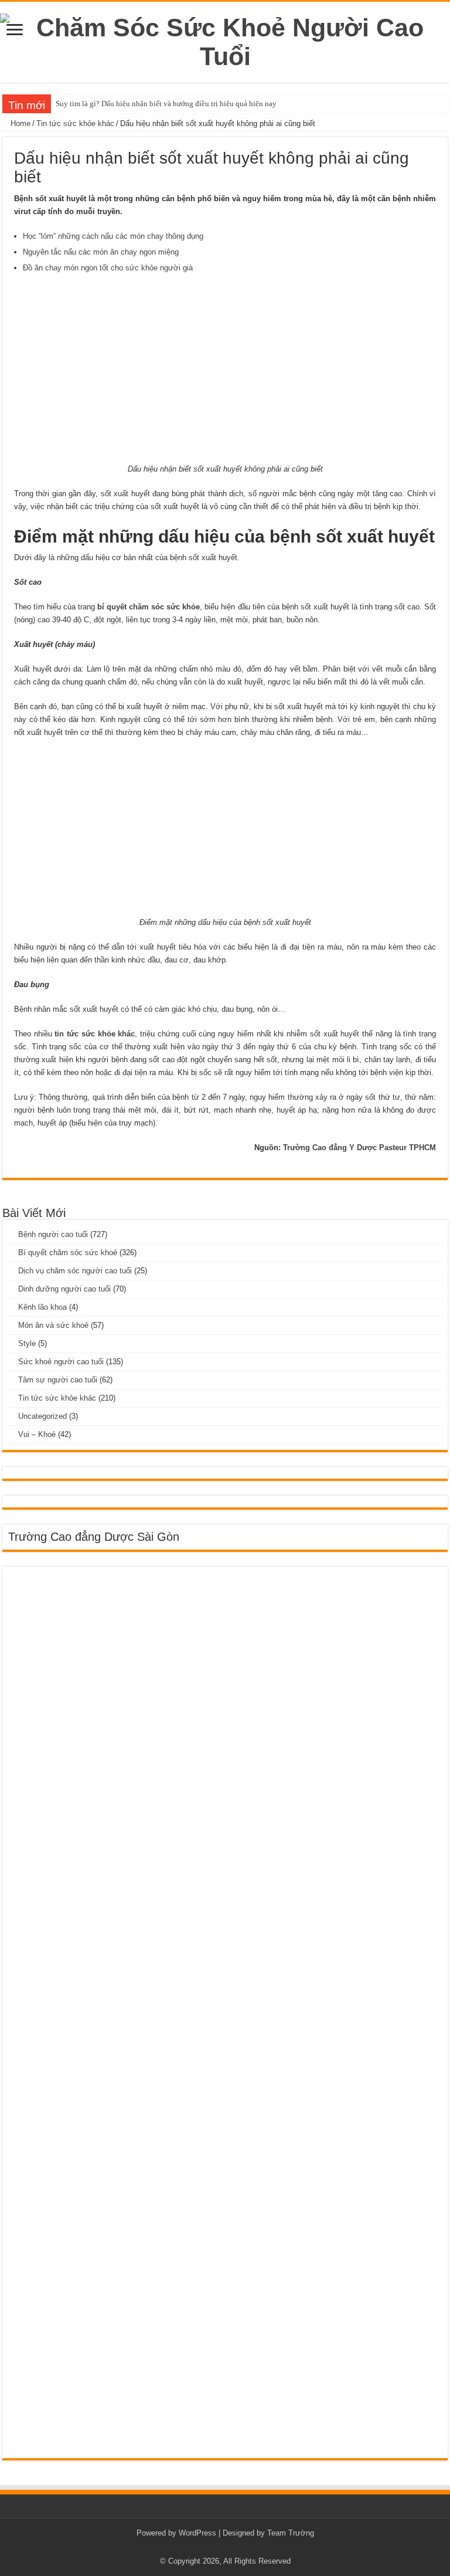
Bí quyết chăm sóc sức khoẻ (68, 1253)
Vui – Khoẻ (37, 1434)
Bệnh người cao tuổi (53, 1234)
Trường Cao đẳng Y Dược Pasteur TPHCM (359, 1148)
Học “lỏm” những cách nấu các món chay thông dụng (113, 236)
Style (27, 1343)
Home (19, 123)
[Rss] (225, 2547)
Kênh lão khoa (42, 1307)
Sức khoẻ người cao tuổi (61, 1362)
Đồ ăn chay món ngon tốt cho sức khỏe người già (108, 268)
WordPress (197, 2533)
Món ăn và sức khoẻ (53, 1325)
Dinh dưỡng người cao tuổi (64, 1289)
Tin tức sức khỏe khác (75, 123)
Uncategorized (42, 1416)
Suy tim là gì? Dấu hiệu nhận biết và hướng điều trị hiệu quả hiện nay (166, 104)
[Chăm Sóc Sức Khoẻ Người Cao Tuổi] (225, 40)
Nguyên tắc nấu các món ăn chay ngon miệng (101, 252)
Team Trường (291, 2533)
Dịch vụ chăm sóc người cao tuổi (75, 1271)
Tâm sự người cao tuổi (58, 1380)
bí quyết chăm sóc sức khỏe (149, 607)
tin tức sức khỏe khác (95, 1034)
